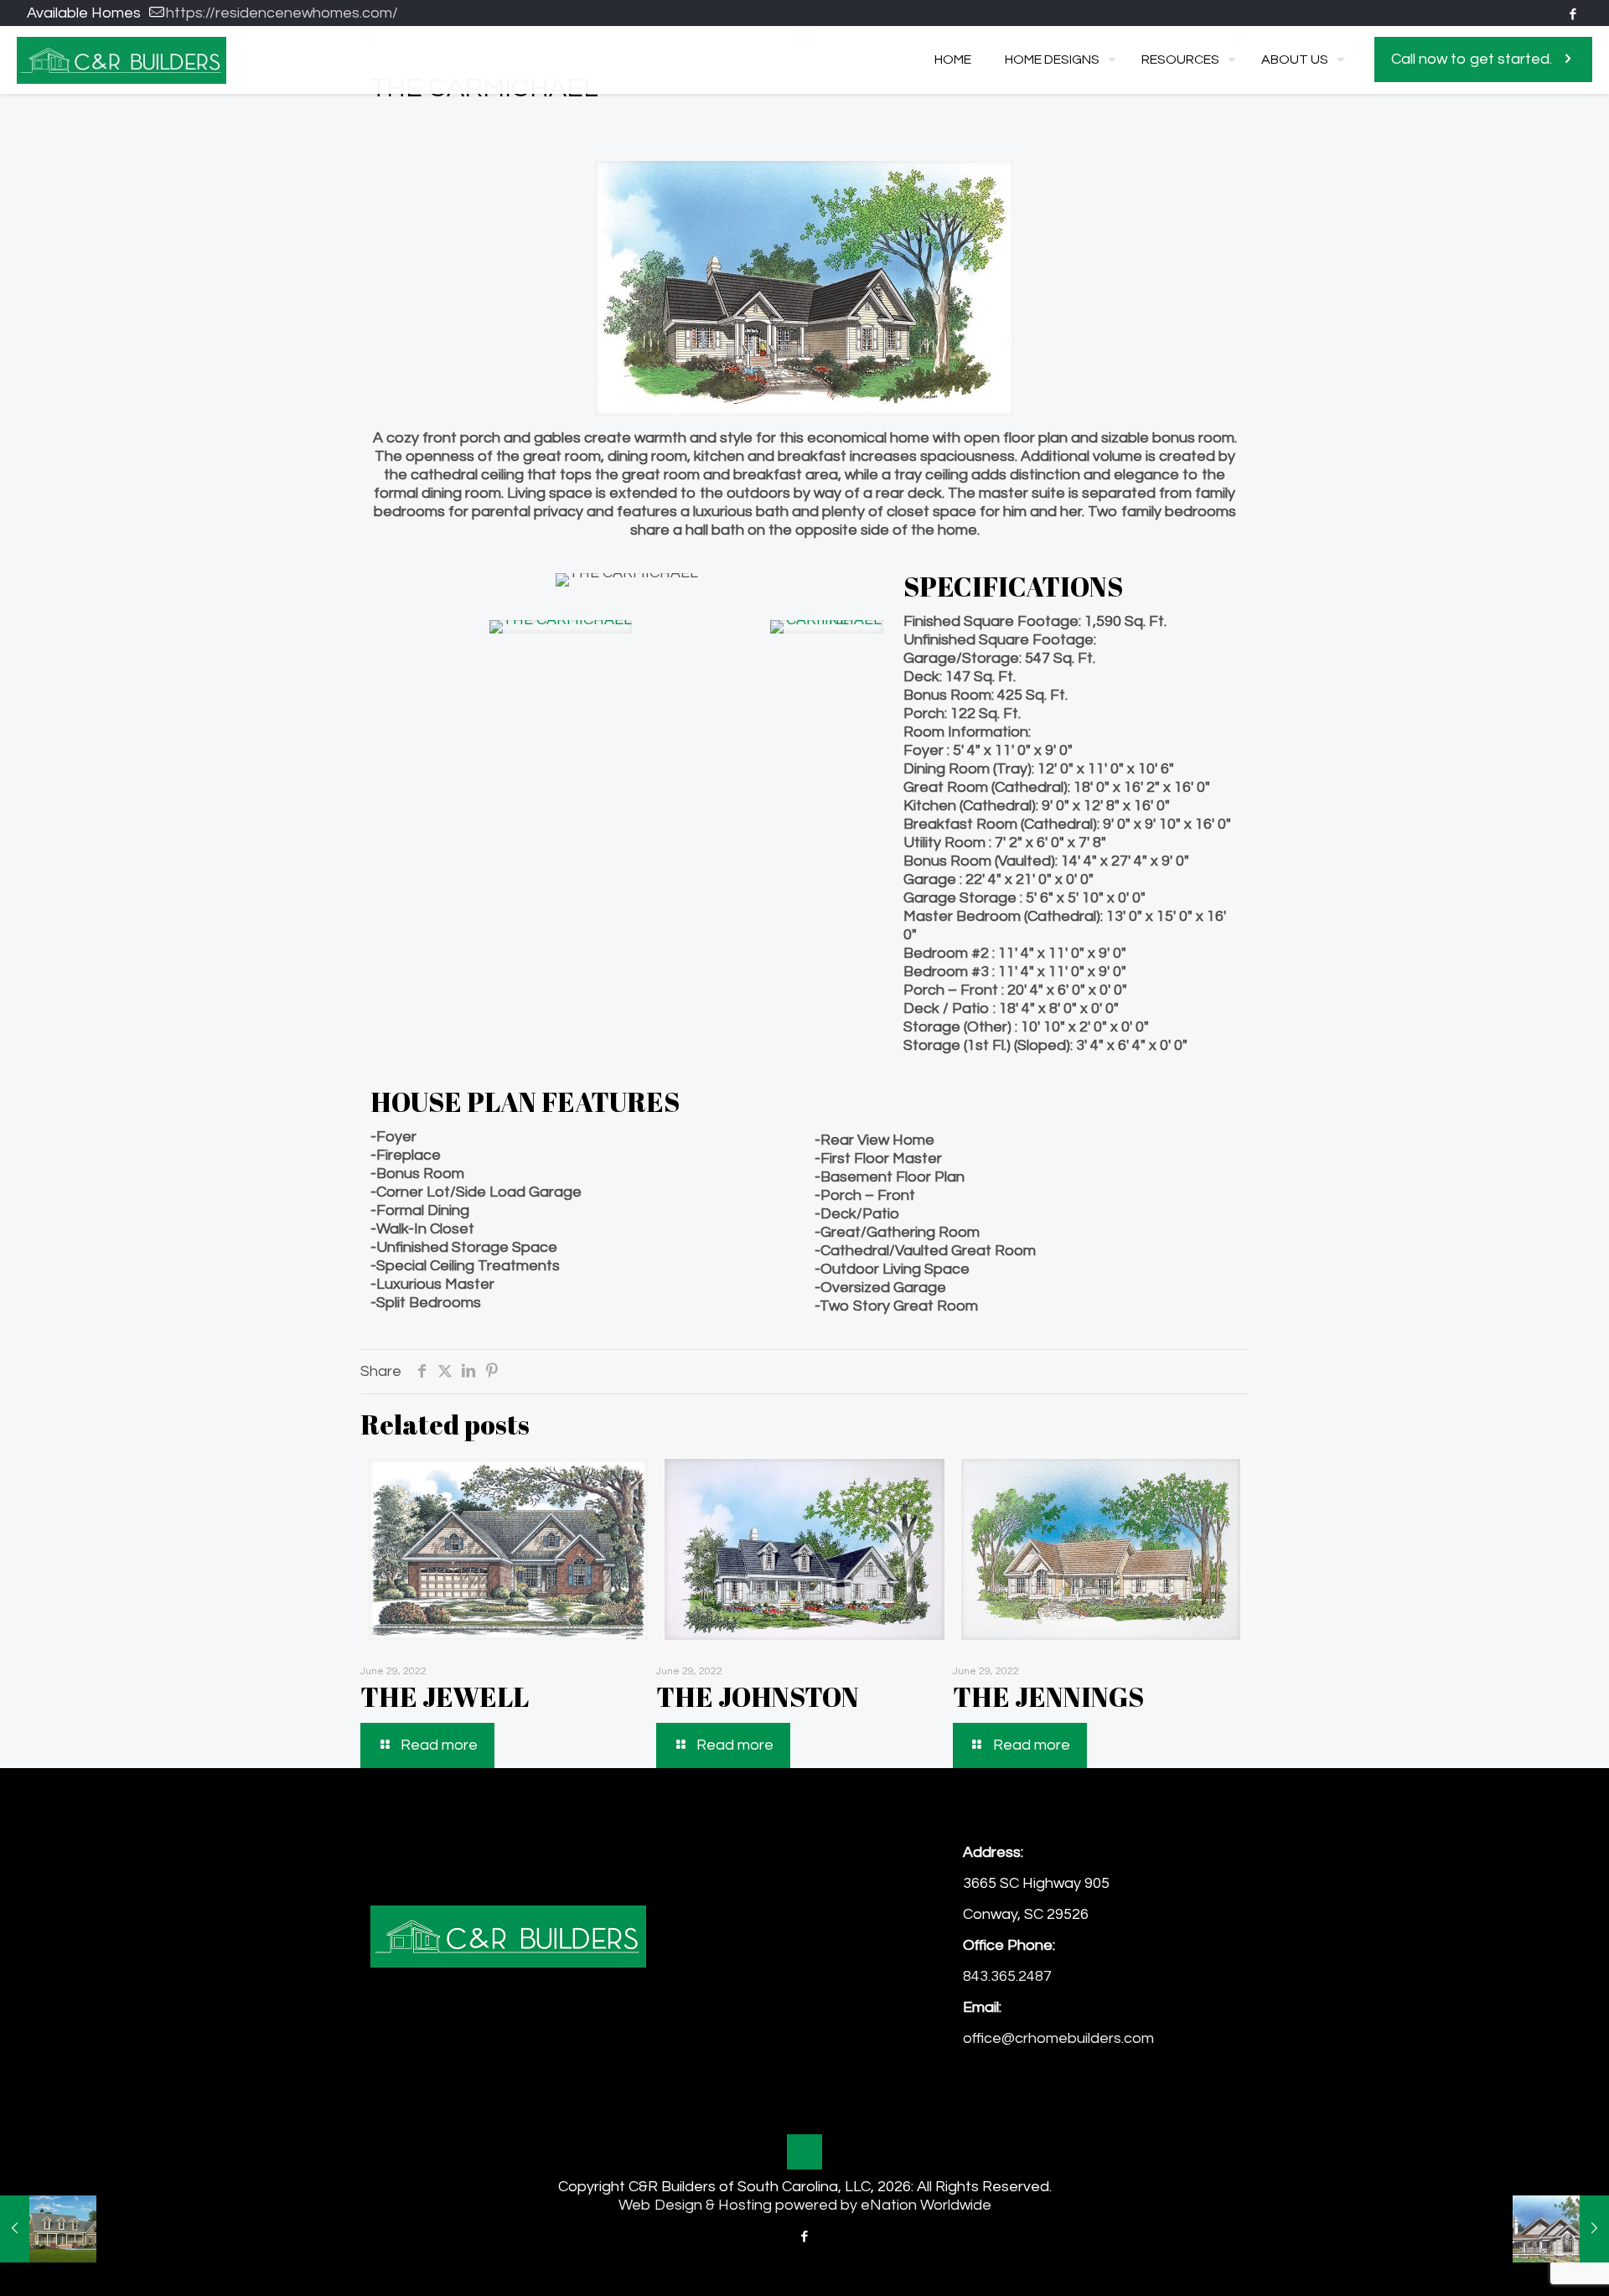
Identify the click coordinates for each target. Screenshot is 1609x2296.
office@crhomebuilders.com (1058, 2038)
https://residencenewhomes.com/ (282, 13)
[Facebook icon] (1573, 15)
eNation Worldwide (926, 2205)
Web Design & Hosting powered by (740, 2205)
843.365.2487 (1007, 1976)
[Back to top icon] (804, 2152)
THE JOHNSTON (758, 1696)
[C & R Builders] (122, 59)
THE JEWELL (445, 1696)
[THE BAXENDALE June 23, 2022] (48, 2229)
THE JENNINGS (1048, 1696)
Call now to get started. (1472, 59)
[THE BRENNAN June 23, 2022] (1561, 2229)
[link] (561, 627)
